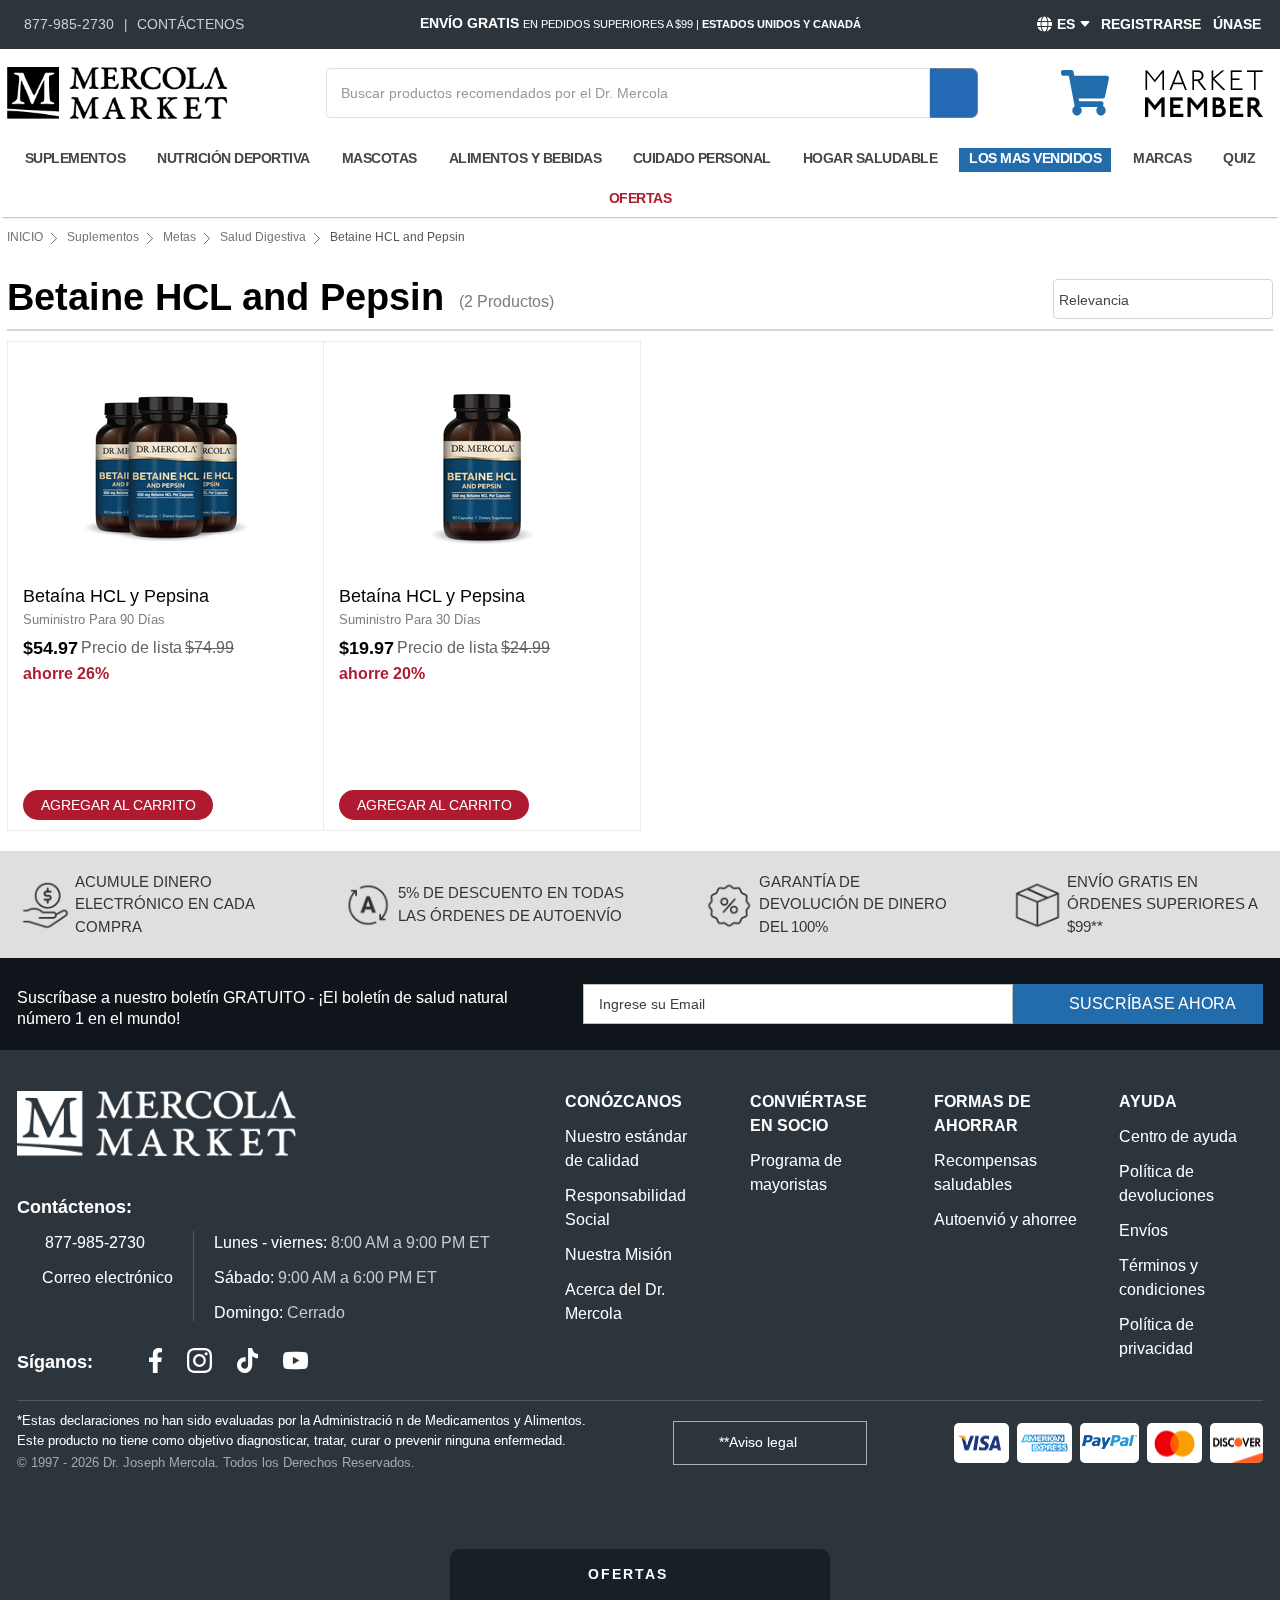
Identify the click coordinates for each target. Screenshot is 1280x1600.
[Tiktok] (247, 1363)
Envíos (1143, 1230)
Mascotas (379, 158)
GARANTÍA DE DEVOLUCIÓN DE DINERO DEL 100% (853, 904)
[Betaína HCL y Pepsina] (165, 586)
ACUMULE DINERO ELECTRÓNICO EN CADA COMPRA (164, 904)
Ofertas (640, 198)
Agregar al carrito (118, 805)
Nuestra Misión (618, 1254)
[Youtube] (295, 1363)
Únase (1237, 24)
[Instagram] (199, 1363)
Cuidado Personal (702, 158)
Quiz (1239, 158)
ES (1066, 24)
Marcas (1162, 158)
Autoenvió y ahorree (1005, 1219)
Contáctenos (190, 24)
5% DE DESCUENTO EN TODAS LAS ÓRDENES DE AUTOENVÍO (511, 904)
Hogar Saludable (870, 158)
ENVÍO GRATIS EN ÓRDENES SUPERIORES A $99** (1162, 904)
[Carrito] (1096, 84)
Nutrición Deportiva (233, 158)
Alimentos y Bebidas (525, 158)
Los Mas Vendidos (1035, 158)
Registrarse (1151, 24)
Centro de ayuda (1178, 1136)
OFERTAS (631, 1574)
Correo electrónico (107, 1277)
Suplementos (75, 158)
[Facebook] (155, 1363)
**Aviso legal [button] (760, 1442)
